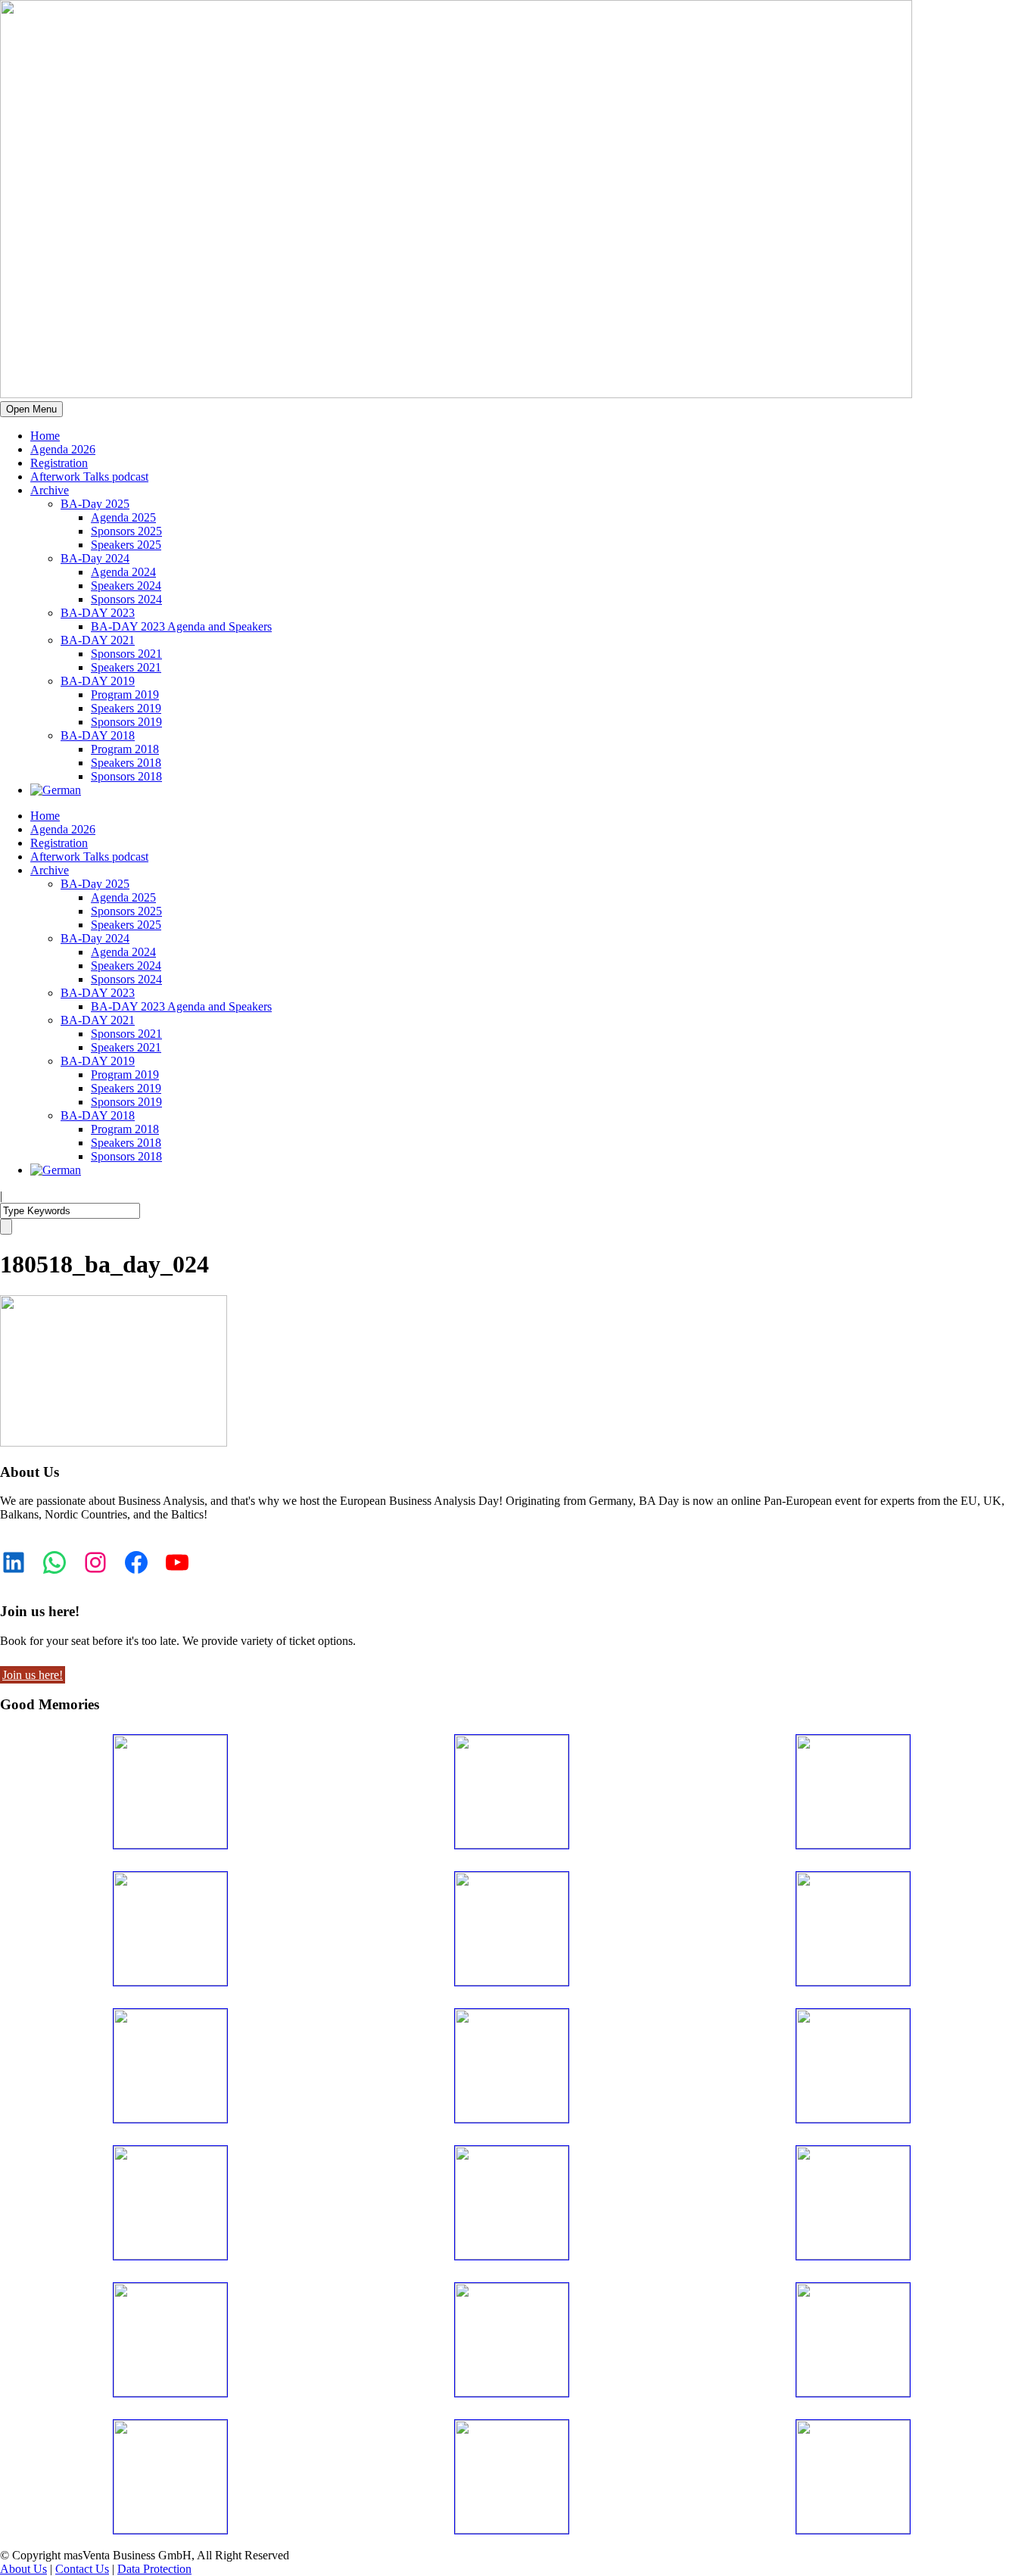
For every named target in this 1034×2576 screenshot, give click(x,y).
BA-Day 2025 (95, 504)
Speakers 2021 (126, 667)
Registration (59, 463)
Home (45, 436)
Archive (50, 490)
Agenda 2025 (123, 517)
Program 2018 (125, 749)
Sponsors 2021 (126, 654)
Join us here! (33, 1675)
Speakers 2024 (126, 586)
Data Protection (154, 2569)
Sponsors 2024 (126, 599)
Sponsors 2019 (126, 722)
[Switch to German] (56, 790)
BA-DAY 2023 (98, 613)
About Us (23, 2569)
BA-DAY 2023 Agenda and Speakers (181, 626)
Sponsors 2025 (126, 531)
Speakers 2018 (126, 763)
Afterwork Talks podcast (89, 477)
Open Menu (31, 409)
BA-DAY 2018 (98, 735)
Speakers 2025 (126, 545)
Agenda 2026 (63, 449)
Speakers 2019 (126, 708)
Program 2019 (125, 695)
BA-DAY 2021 (98, 640)
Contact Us (82, 2569)
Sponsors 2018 (126, 776)
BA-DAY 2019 (98, 681)
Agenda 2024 (123, 572)
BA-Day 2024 (95, 558)
